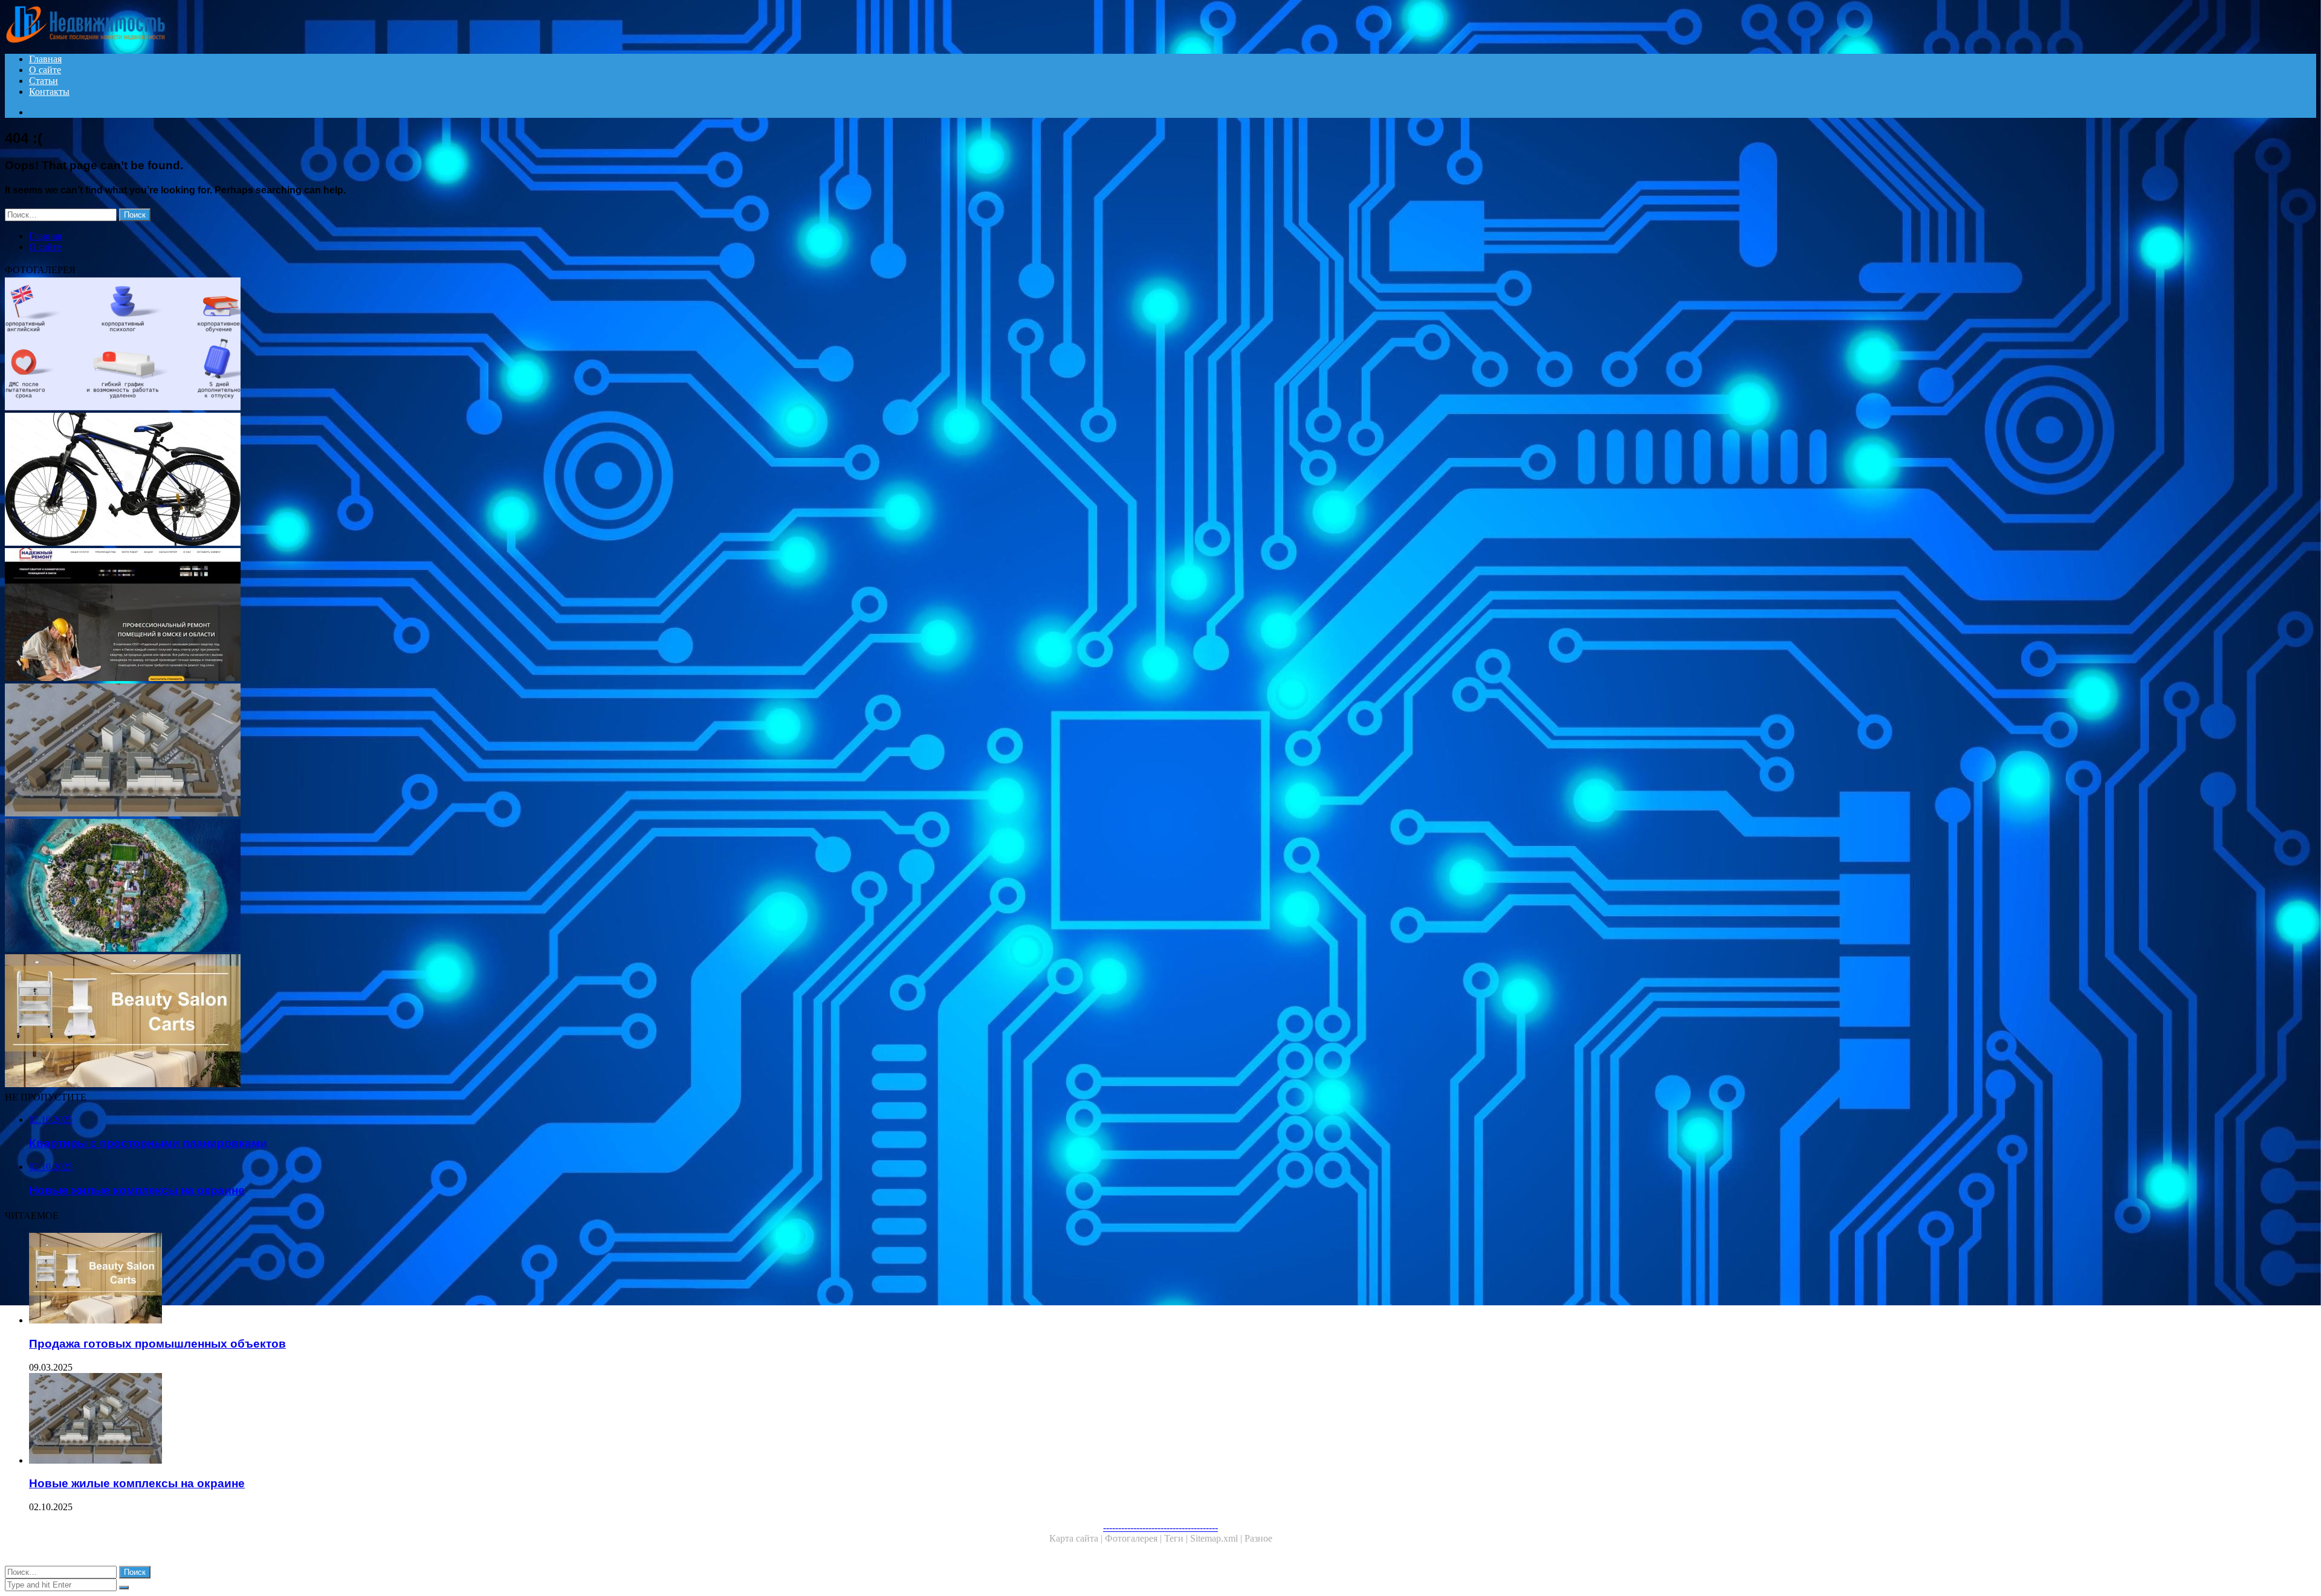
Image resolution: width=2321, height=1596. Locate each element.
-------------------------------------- (1160, 1527)
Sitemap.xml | (1217, 1538)
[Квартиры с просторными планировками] (367, 616)
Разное (1258, 1538)
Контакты (49, 92)
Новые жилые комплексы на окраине (137, 1483)
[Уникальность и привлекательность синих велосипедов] (367, 480)
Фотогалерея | (1135, 1538)
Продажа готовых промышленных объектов (157, 1344)
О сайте (45, 70)
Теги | (1177, 1538)
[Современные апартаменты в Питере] (367, 887)
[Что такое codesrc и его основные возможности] (367, 345)
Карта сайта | (1077, 1538)
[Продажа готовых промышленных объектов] (367, 1022)
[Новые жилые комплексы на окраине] (367, 751)
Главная (45, 59)
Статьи (44, 81)
